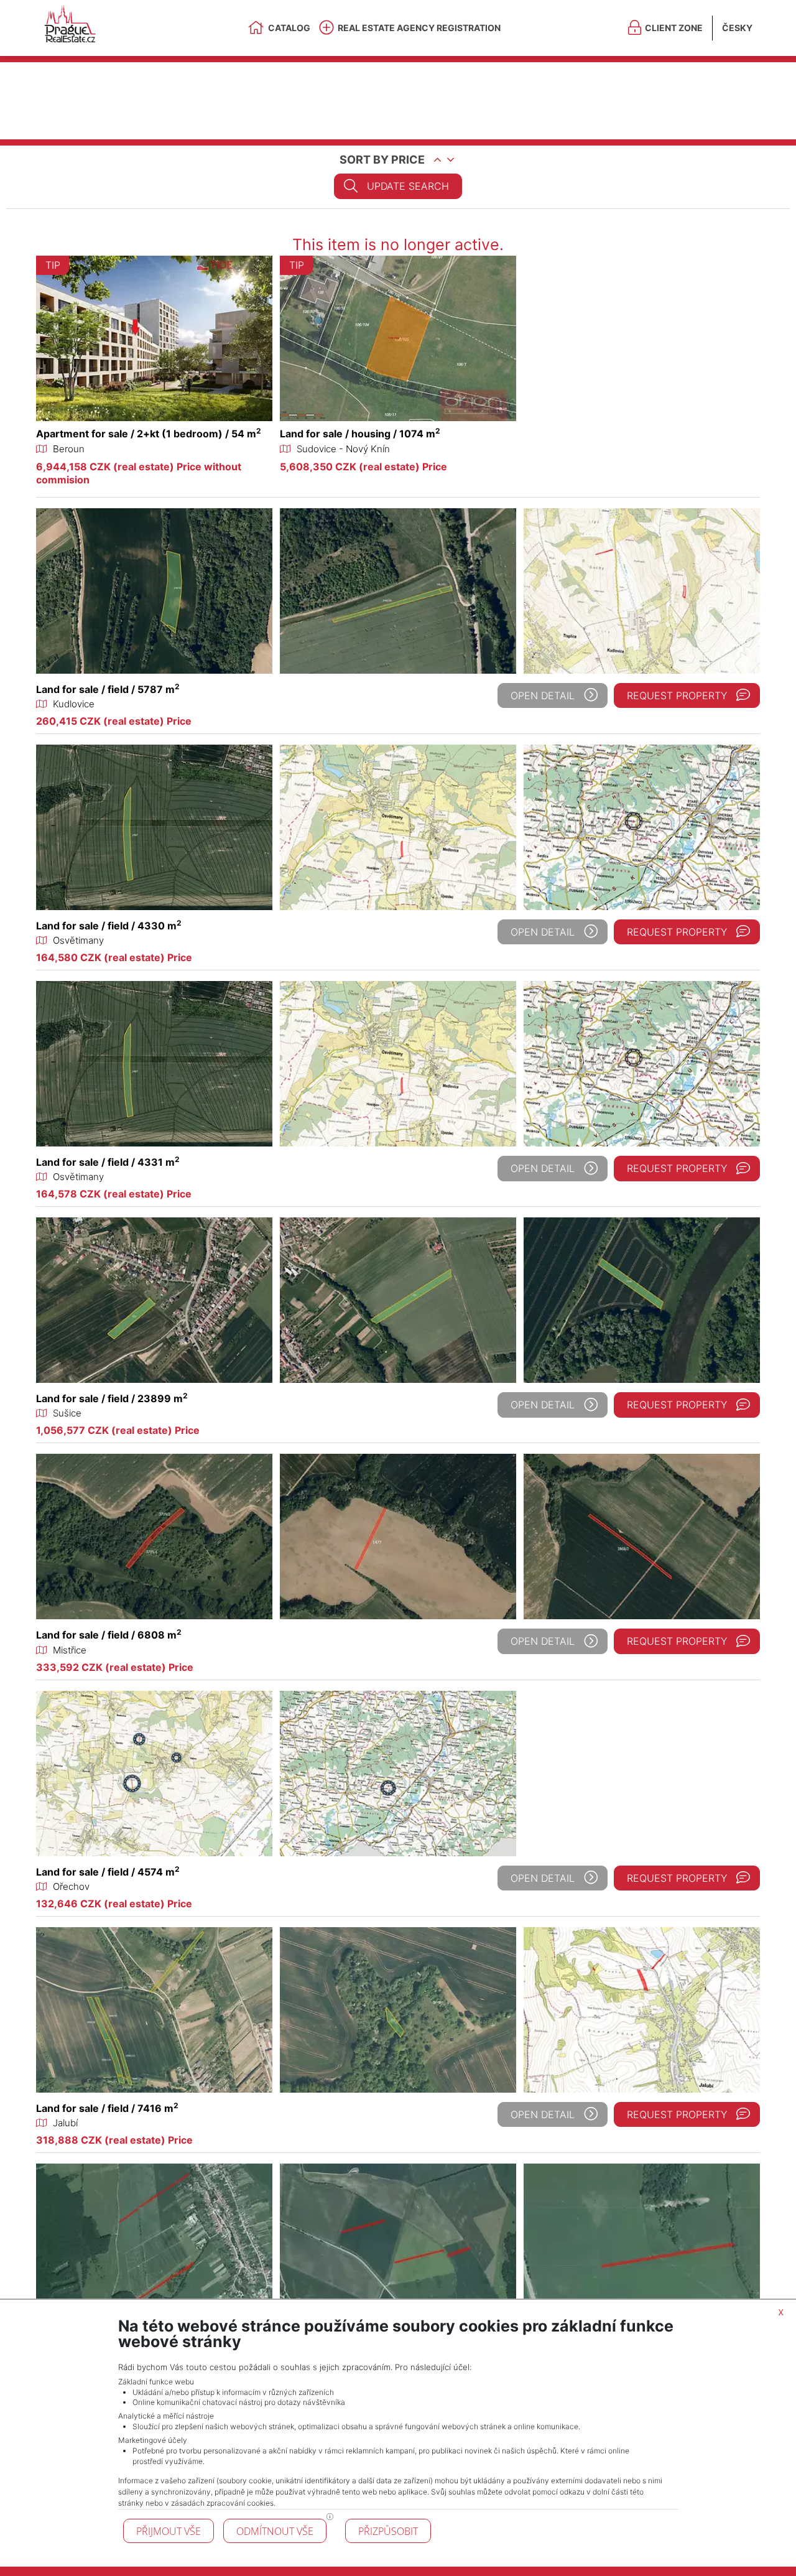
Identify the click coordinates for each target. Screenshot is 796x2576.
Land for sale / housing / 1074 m (360, 434)
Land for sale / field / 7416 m (107, 2108)
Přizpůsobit (388, 2531)
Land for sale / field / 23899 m (112, 1398)
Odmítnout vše (275, 2531)
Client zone (674, 28)
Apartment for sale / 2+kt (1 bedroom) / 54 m (149, 434)
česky (737, 28)
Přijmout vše (169, 2531)
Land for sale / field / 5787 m (108, 689)
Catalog (289, 28)
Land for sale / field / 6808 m (109, 1635)
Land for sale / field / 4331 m (108, 1162)
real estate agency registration (419, 28)
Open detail (543, 695)
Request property (677, 695)
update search (408, 186)
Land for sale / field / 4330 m (109, 926)
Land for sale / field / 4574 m (108, 1872)
